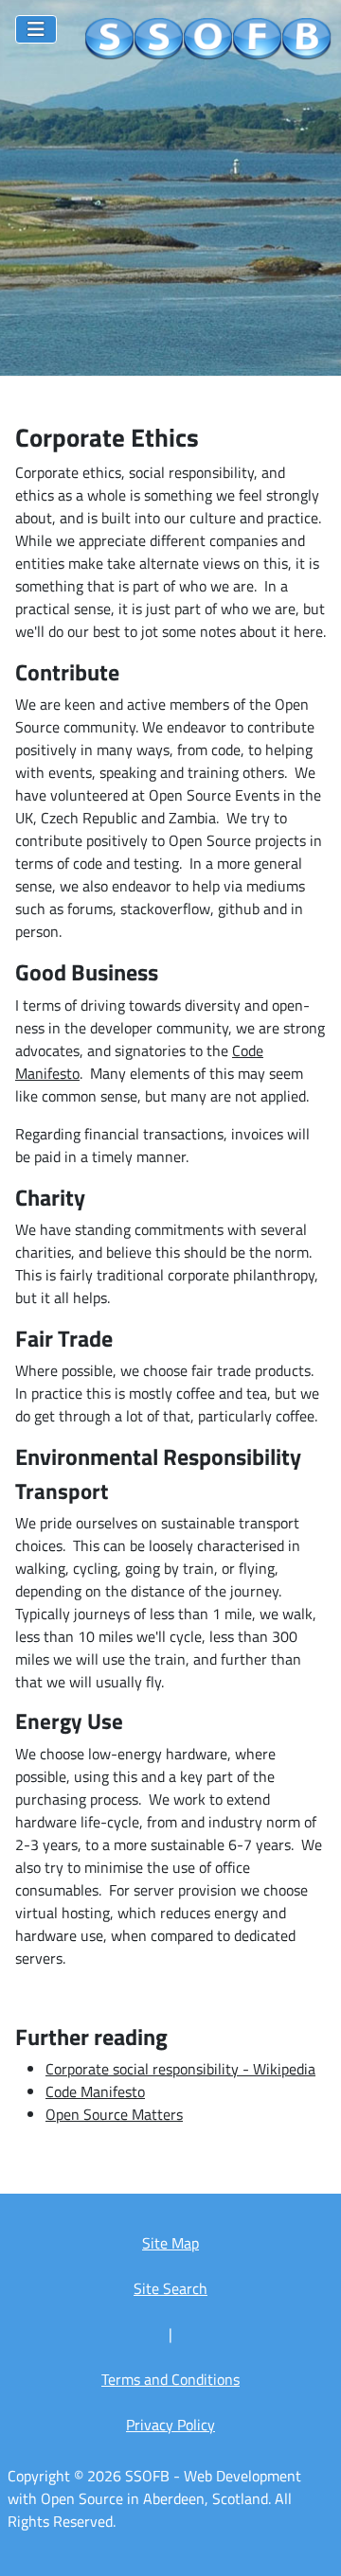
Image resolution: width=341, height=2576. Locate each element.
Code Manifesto (95, 2091)
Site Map (170, 2243)
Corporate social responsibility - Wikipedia (180, 2069)
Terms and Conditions (170, 2379)
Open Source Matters (114, 2114)
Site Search (170, 2288)
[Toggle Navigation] (36, 29)
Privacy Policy (170, 2425)
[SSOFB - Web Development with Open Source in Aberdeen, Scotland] (208, 39)
